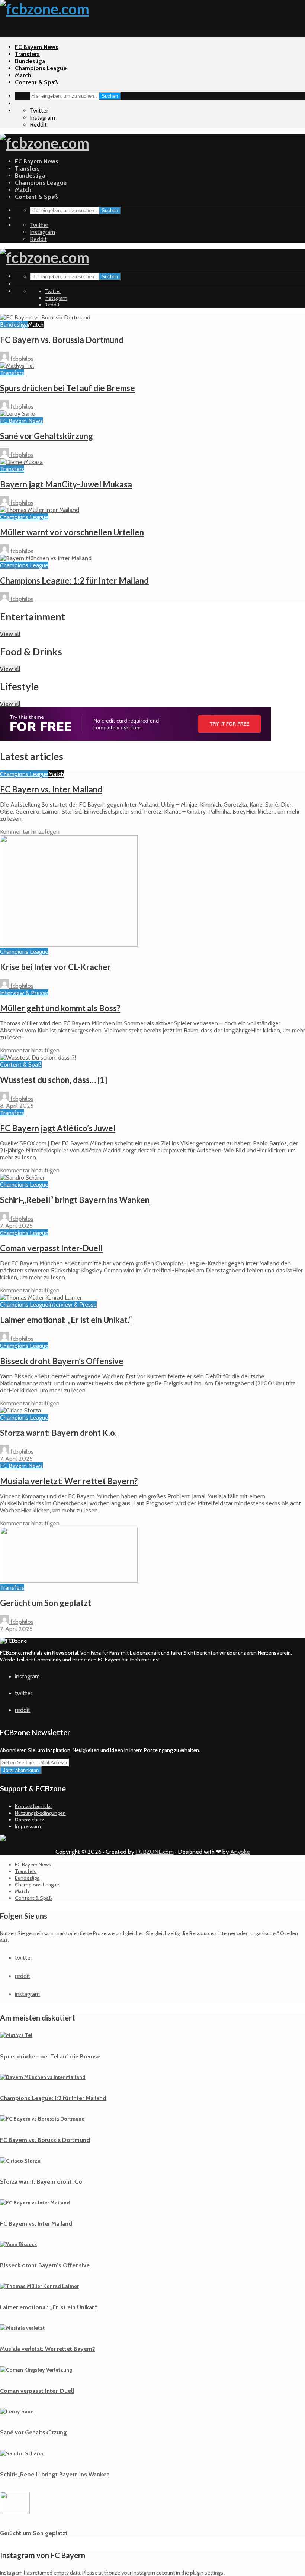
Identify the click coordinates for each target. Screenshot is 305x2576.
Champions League (41, 68)
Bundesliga (30, 61)
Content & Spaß (36, 82)
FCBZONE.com (155, 1852)
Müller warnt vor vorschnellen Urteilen (72, 532)
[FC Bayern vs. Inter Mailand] (35, 2203)
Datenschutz (30, 1820)
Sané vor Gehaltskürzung (46, 436)
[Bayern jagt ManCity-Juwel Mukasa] (21, 462)
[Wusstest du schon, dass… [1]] (38, 1057)
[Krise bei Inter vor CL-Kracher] (69, 945)
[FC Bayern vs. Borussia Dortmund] (45, 317)
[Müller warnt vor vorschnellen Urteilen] (40, 510)
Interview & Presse (24, 993)
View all (10, 634)
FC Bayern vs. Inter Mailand (51, 789)
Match (23, 75)
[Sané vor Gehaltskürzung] (17, 414)
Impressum (28, 1826)
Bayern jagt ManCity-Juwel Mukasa (66, 484)
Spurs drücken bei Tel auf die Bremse (68, 388)
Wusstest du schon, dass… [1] (54, 1080)
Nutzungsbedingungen (40, 1813)
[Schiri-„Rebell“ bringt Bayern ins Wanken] (22, 1177)
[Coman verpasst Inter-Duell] (36, 2370)
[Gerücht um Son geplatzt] (69, 1581)
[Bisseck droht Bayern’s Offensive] (18, 2244)
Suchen (110, 96)
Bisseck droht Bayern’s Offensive (62, 1361)
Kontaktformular (33, 1806)
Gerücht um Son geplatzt (46, 1603)
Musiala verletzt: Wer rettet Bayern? (69, 1481)
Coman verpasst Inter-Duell (51, 1248)
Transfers (27, 54)
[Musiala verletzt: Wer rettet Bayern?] (22, 2328)
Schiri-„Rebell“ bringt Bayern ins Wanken (75, 1200)
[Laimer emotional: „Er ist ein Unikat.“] (41, 1297)
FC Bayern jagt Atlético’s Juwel (58, 1128)
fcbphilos (21, 359)
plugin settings (207, 2573)
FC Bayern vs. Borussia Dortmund (62, 340)
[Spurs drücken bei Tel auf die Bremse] (17, 366)
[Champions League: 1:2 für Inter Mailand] (46, 558)
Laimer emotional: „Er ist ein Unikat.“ (66, 1320)
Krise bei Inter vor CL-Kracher (55, 967)
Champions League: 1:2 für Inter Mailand (74, 580)
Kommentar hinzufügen (30, 832)
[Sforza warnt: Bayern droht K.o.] (20, 1410)
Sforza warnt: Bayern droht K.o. (58, 1433)
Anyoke (240, 1852)
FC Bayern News (37, 47)
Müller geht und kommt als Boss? (60, 1008)
